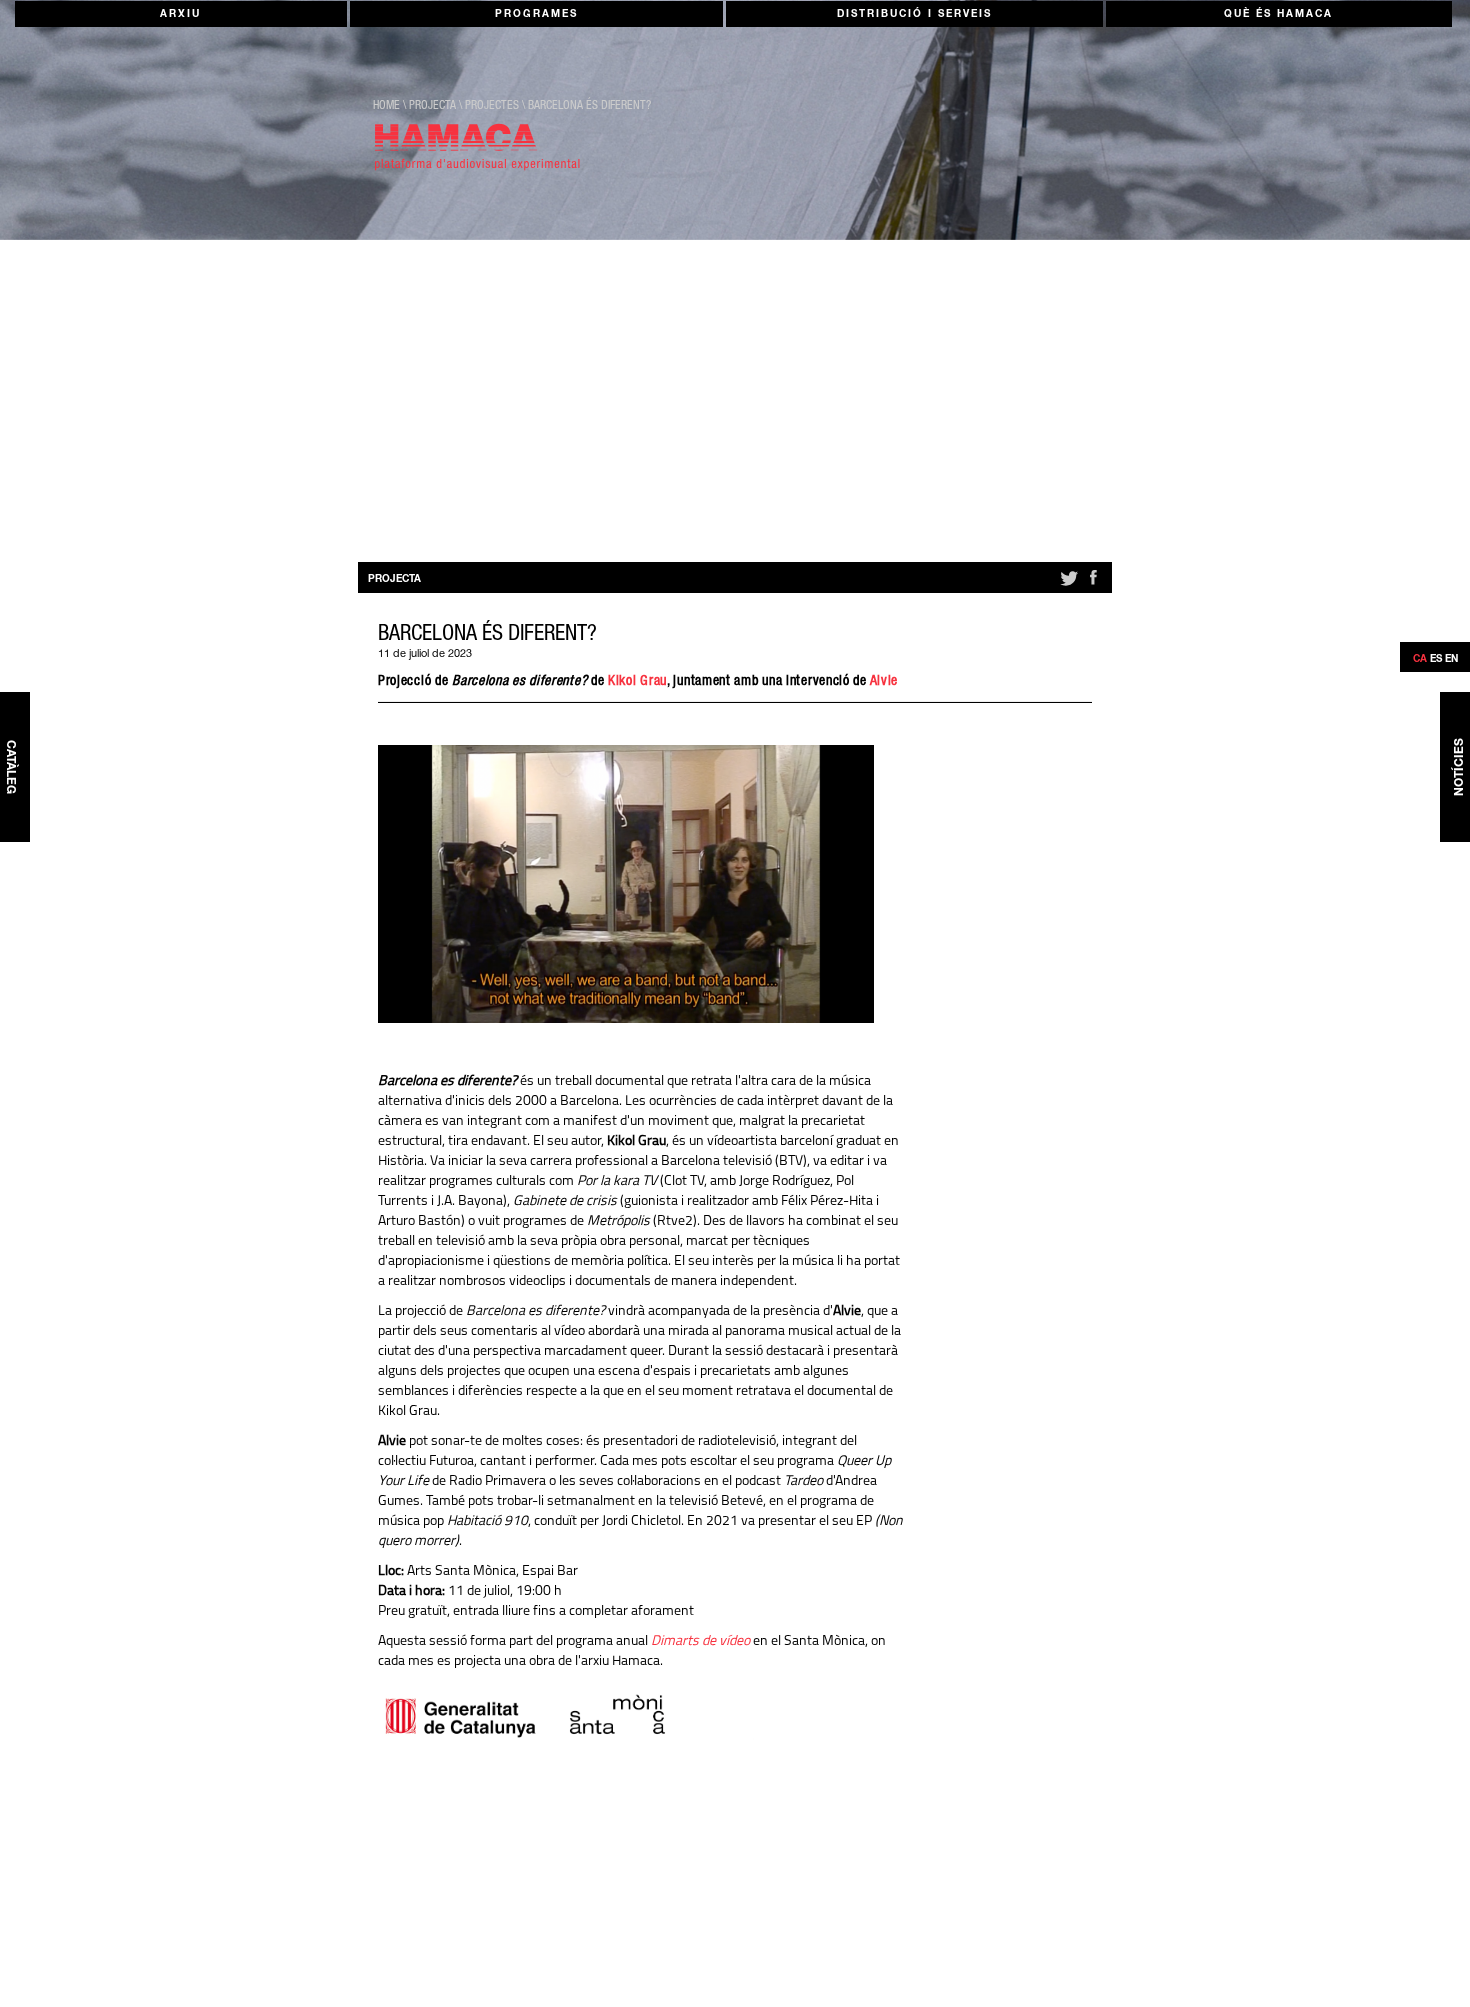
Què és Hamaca (1278, 15)
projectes (492, 106)
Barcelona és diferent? (589, 106)
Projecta (432, 106)
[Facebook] (1093, 586)
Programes (536, 15)
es (1436, 660)
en (1451, 660)
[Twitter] (1067, 586)
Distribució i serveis (914, 15)
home (386, 106)
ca (1420, 660)
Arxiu (180, 15)
